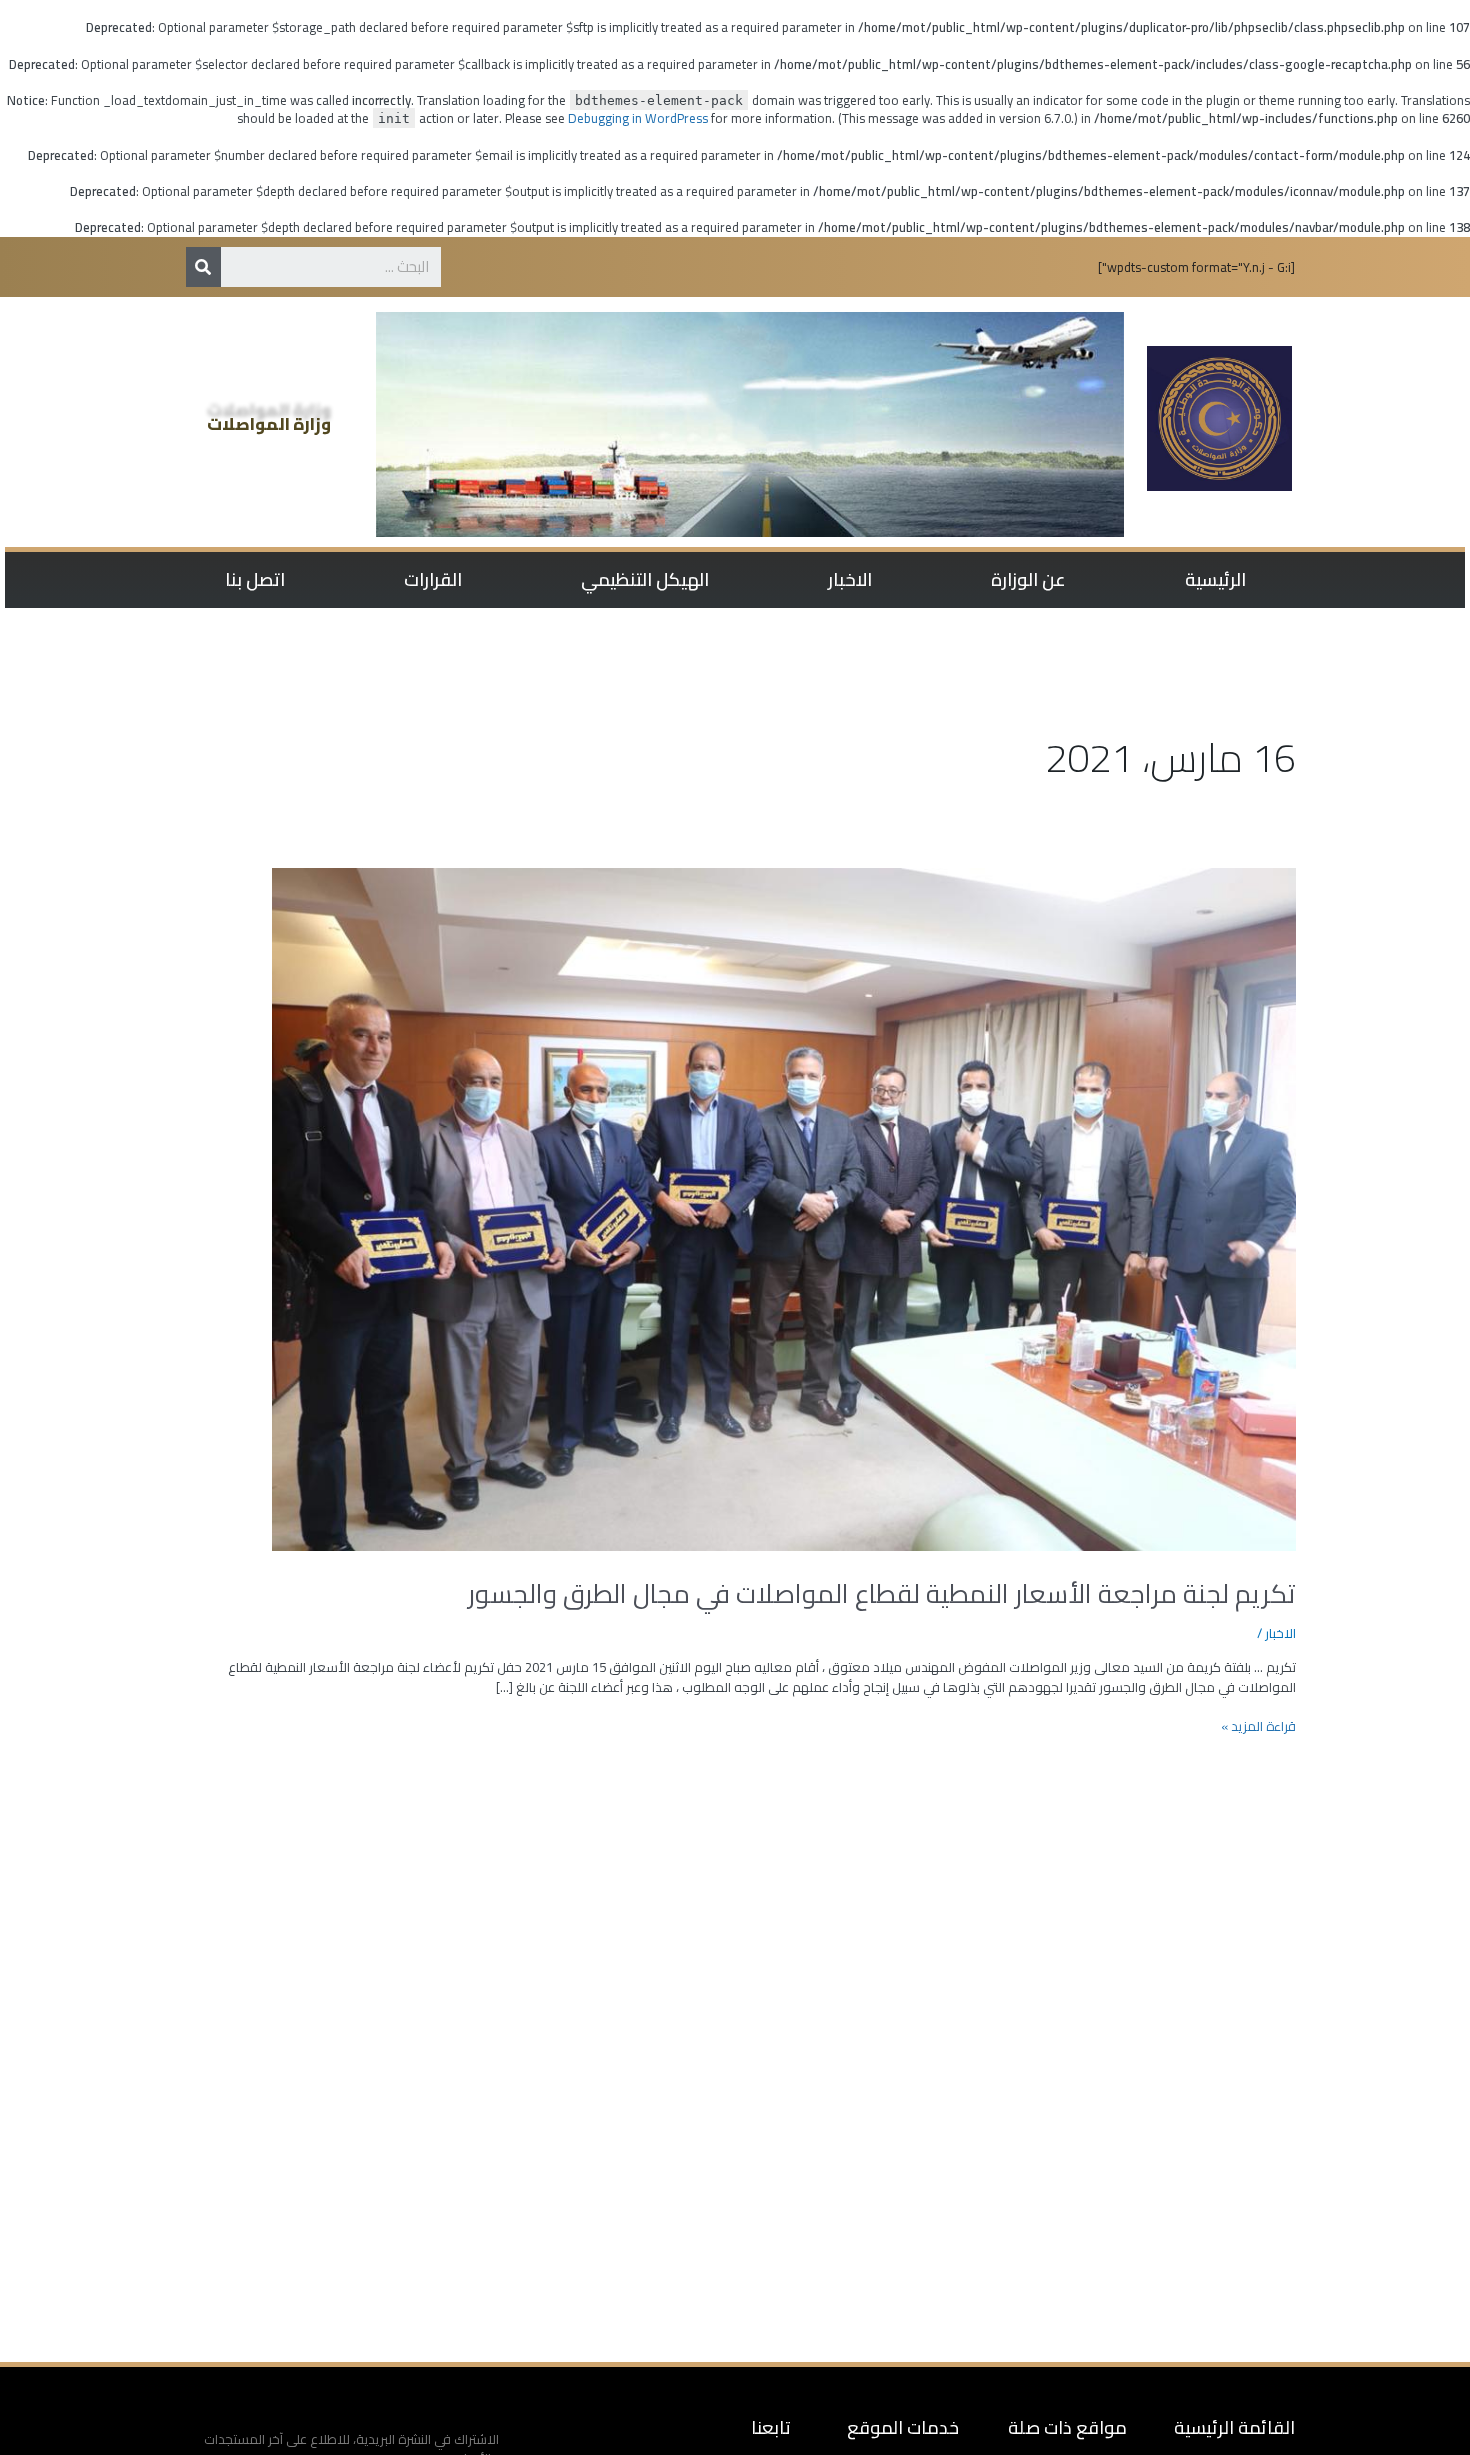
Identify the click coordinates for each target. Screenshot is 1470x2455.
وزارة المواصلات (269, 424)
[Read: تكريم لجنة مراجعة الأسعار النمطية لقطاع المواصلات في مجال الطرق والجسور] (784, 1208)
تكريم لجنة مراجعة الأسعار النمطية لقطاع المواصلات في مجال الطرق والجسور (882, 1593)
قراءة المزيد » (1258, 1727)
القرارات (433, 579)
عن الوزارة (1028, 579)
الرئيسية (1215, 579)
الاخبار (850, 579)
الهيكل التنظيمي (645, 579)
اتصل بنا (255, 579)
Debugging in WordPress (638, 118)
